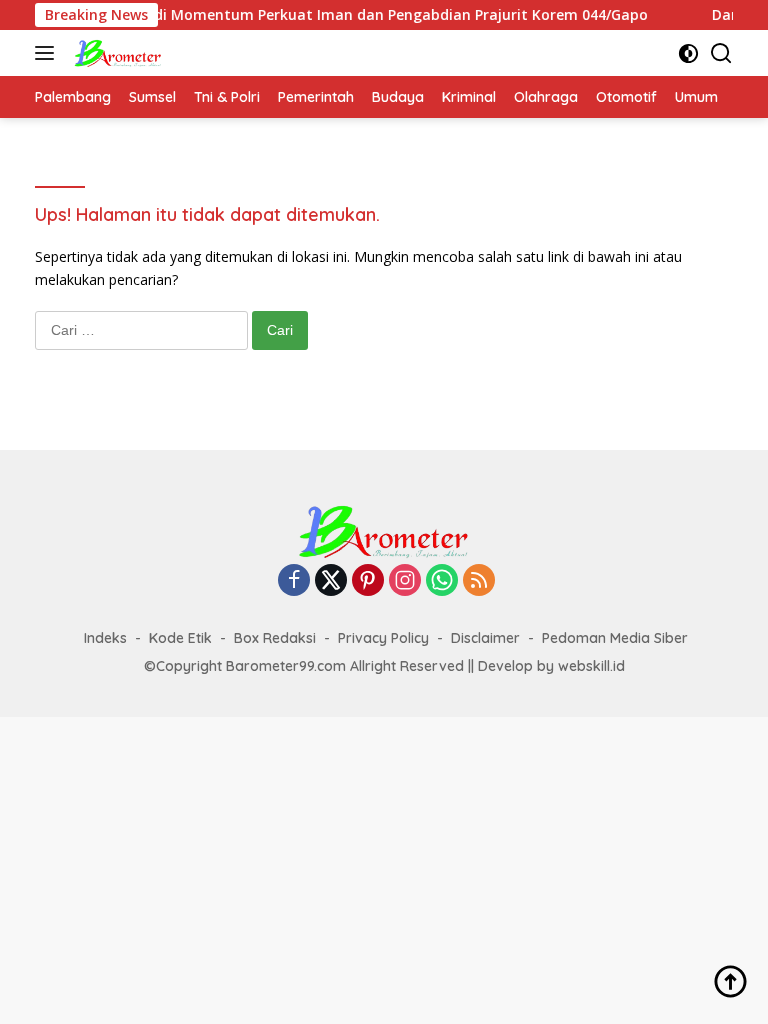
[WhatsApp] (442, 581)
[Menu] (48, 53)
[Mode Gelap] (688, 53)
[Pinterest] (368, 581)
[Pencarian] (721, 53)
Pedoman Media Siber (615, 638)
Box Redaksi (275, 638)
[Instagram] (405, 581)
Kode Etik (180, 638)
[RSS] (479, 581)
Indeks (105, 638)
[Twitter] (331, 581)
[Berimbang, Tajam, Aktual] (115, 53)
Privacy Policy (383, 638)
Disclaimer (485, 638)
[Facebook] (294, 581)
